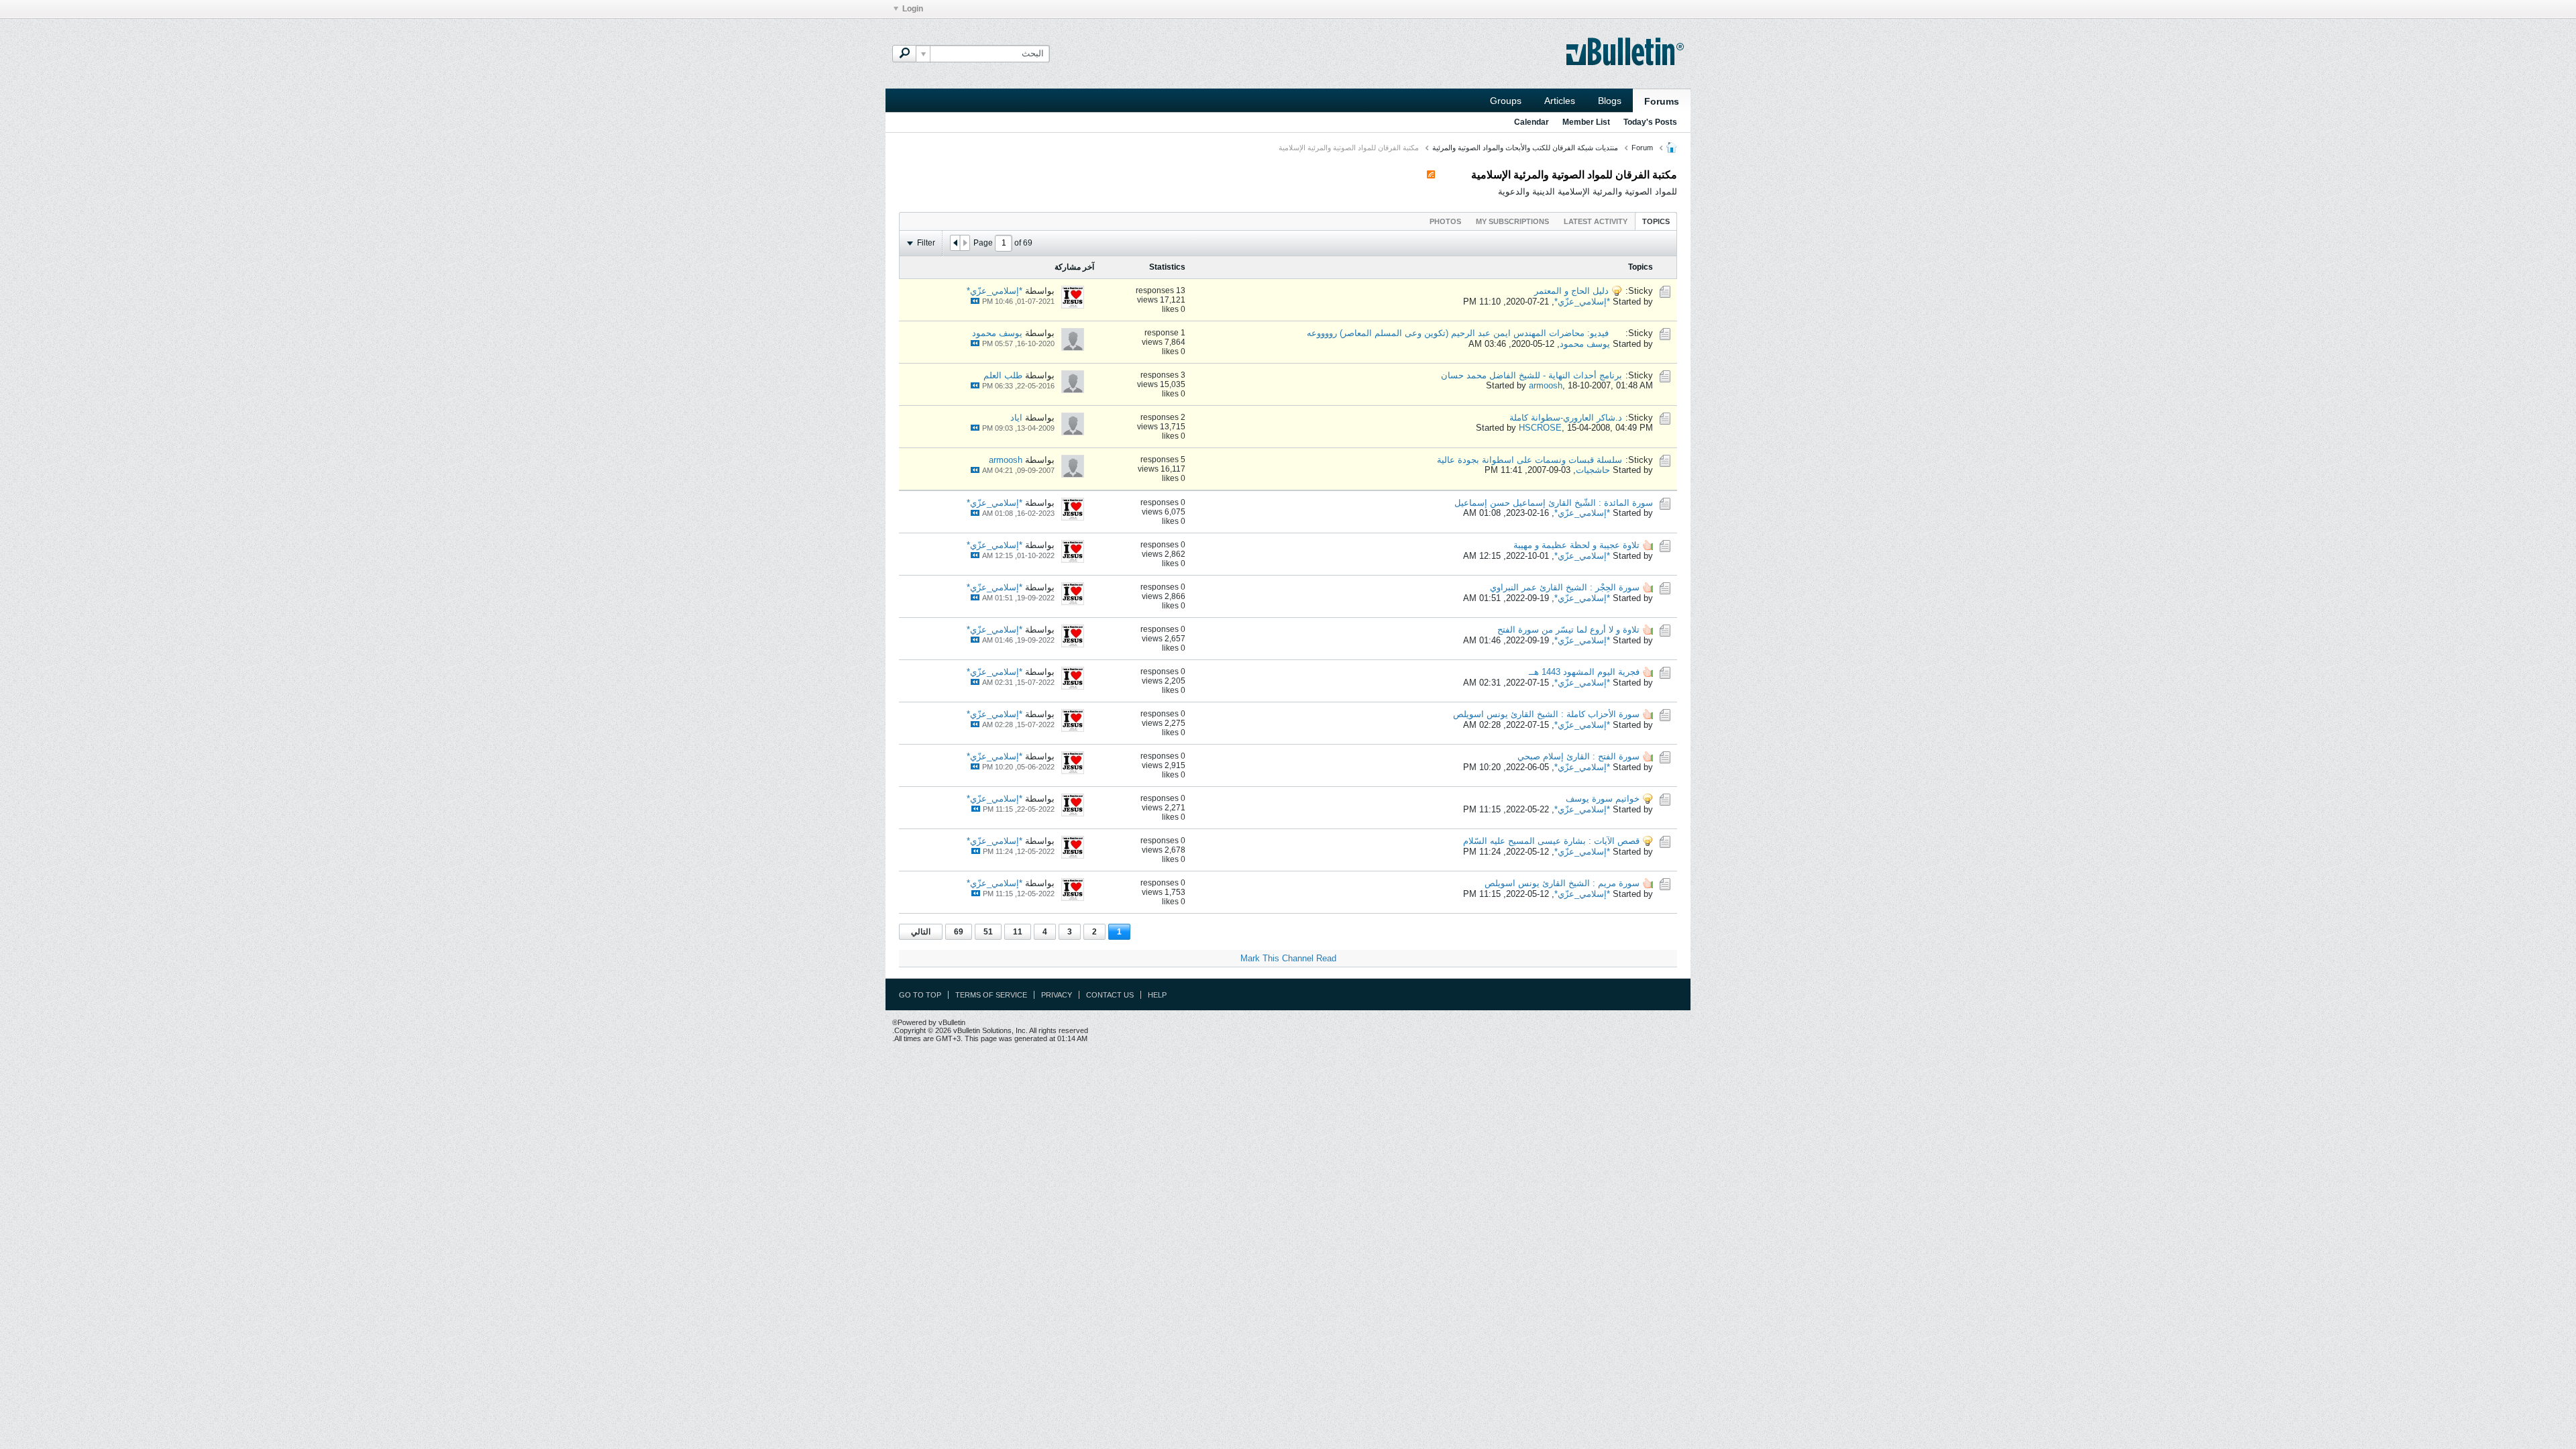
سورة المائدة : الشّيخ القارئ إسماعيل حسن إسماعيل (1554, 503)
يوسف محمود (1585, 344)
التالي (921, 932)
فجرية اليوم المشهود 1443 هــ (1584, 672)
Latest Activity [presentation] (1596, 221)
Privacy (1057, 995)
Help (1157, 995)
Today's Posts (1650, 122)
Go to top (920, 995)
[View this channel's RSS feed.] (1431, 175)
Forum (1642, 148)
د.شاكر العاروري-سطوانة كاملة (1566, 418)
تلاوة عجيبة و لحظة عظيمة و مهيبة (1576, 545)
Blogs (1610, 101)
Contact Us (1110, 995)
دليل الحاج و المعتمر (1571, 291)
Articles (1560, 101)
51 (988, 932)
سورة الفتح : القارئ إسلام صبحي (1578, 756)
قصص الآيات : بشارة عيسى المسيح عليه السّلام (1551, 841)
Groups (1506, 101)
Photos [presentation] (1445, 221)
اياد (1016, 418)
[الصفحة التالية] (955, 243)
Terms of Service (991, 995)
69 (959, 932)
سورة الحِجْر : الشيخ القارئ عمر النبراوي (1565, 587)
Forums (1662, 101)
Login (913, 9)
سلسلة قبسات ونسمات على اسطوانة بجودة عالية (1529, 460)
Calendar (1532, 122)
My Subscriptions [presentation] (1512, 221)
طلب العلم (1003, 375)
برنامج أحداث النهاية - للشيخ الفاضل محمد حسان (1532, 375)
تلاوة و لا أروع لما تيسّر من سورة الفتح (1568, 630)
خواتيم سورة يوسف (1603, 799)
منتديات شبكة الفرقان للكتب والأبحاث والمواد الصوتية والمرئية (1525, 148)
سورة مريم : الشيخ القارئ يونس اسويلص (1562, 883)
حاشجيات (1593, 470)
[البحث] (904, 54)
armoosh (1546, 385)
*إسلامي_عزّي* (1582, 302)
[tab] (1656, 221)
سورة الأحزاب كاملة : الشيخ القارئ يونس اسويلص (1546, 714)
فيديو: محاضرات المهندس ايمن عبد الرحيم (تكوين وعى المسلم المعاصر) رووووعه (1458, 333)
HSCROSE (1540, 428)
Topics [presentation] (1656, 221)
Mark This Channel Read (1288, 958)
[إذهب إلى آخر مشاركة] (975, 301)
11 (1018, 932)
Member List (1586, 122)
